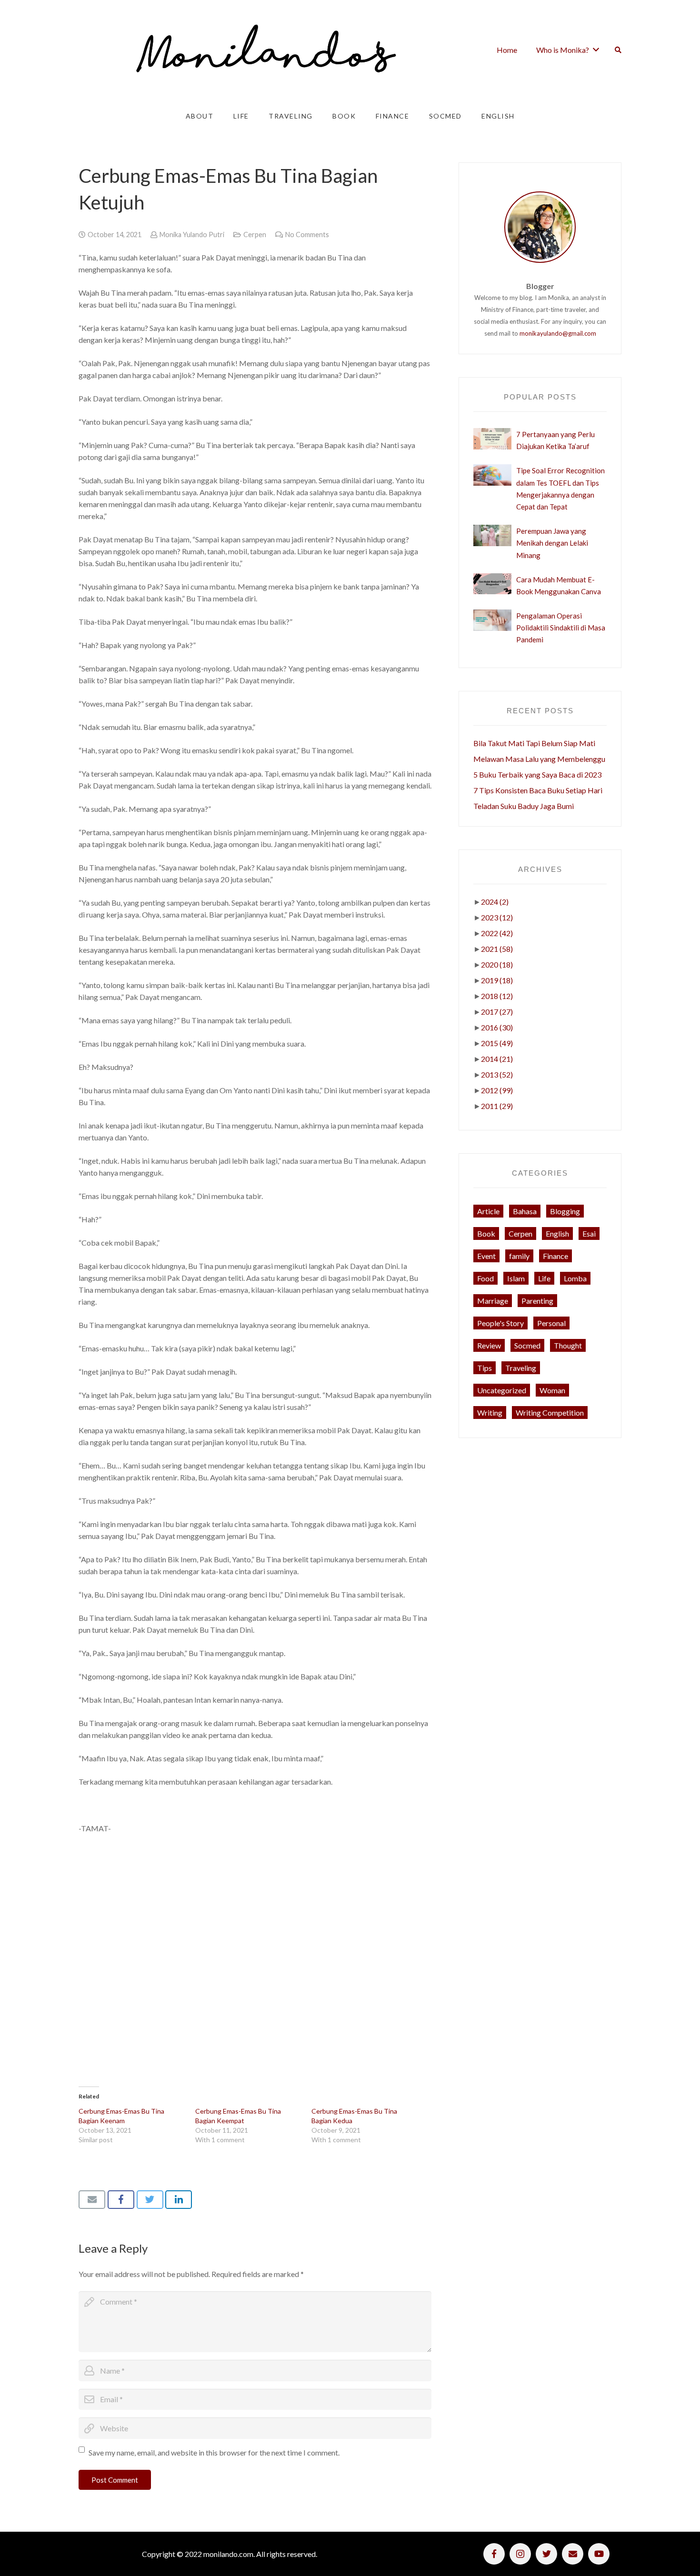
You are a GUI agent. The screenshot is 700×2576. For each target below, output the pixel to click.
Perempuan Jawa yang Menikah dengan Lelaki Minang (552, 543)
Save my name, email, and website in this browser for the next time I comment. (214, 2452)
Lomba (575, 1278)
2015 (497, 1043)
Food (485, 1278)
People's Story (500, 1323)
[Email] (573, 2554)
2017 (497, 1012)
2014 (497, 1059)
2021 (497, 949)
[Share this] (121, 2199)
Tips (485, 1368)
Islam (516, 1278)
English (557, 1233)
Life (544, 1278)
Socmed (527, 1345)
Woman (552, 1390)
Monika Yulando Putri (192, 235)
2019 (497, 980)
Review (489, 1345)
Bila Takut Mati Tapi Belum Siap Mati (534, 743)
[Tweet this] (150, 2199)
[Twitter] (546, 2554)
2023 (497, 917)
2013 (497, 1074)
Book (486, 1233)
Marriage (493, 1301)
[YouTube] (599, 2554)
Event (486, 1256)
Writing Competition (550, 1413)
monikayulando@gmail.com (558, 333)
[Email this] (92, 2199)
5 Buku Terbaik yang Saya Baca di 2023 (537, 774)
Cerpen (255, 235)
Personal (551, 1323)
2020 (497, 964)
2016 (497, 1027)
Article (488, 1211)
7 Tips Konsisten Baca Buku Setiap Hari (538, 790)
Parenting (537, 1301)
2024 (495, 902)
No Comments (307, 235)
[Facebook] (494, 2554)
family (519, 1256)
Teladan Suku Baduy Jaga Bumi (524, 806)
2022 (497, 933)
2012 (497, 1090)
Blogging (565, 1211)
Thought (568, 1345)
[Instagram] (520, 2554)
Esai (589, 1233)
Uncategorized (502, 1390)
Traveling (521, 1368)
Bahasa (525, 1211)
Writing (490, 1413)
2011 (497, 1106)
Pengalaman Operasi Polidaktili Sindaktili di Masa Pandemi (561, 628)
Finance (555, 1256)
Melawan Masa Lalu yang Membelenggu (539, 759)
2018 (497, 996)
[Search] (618, 50)
